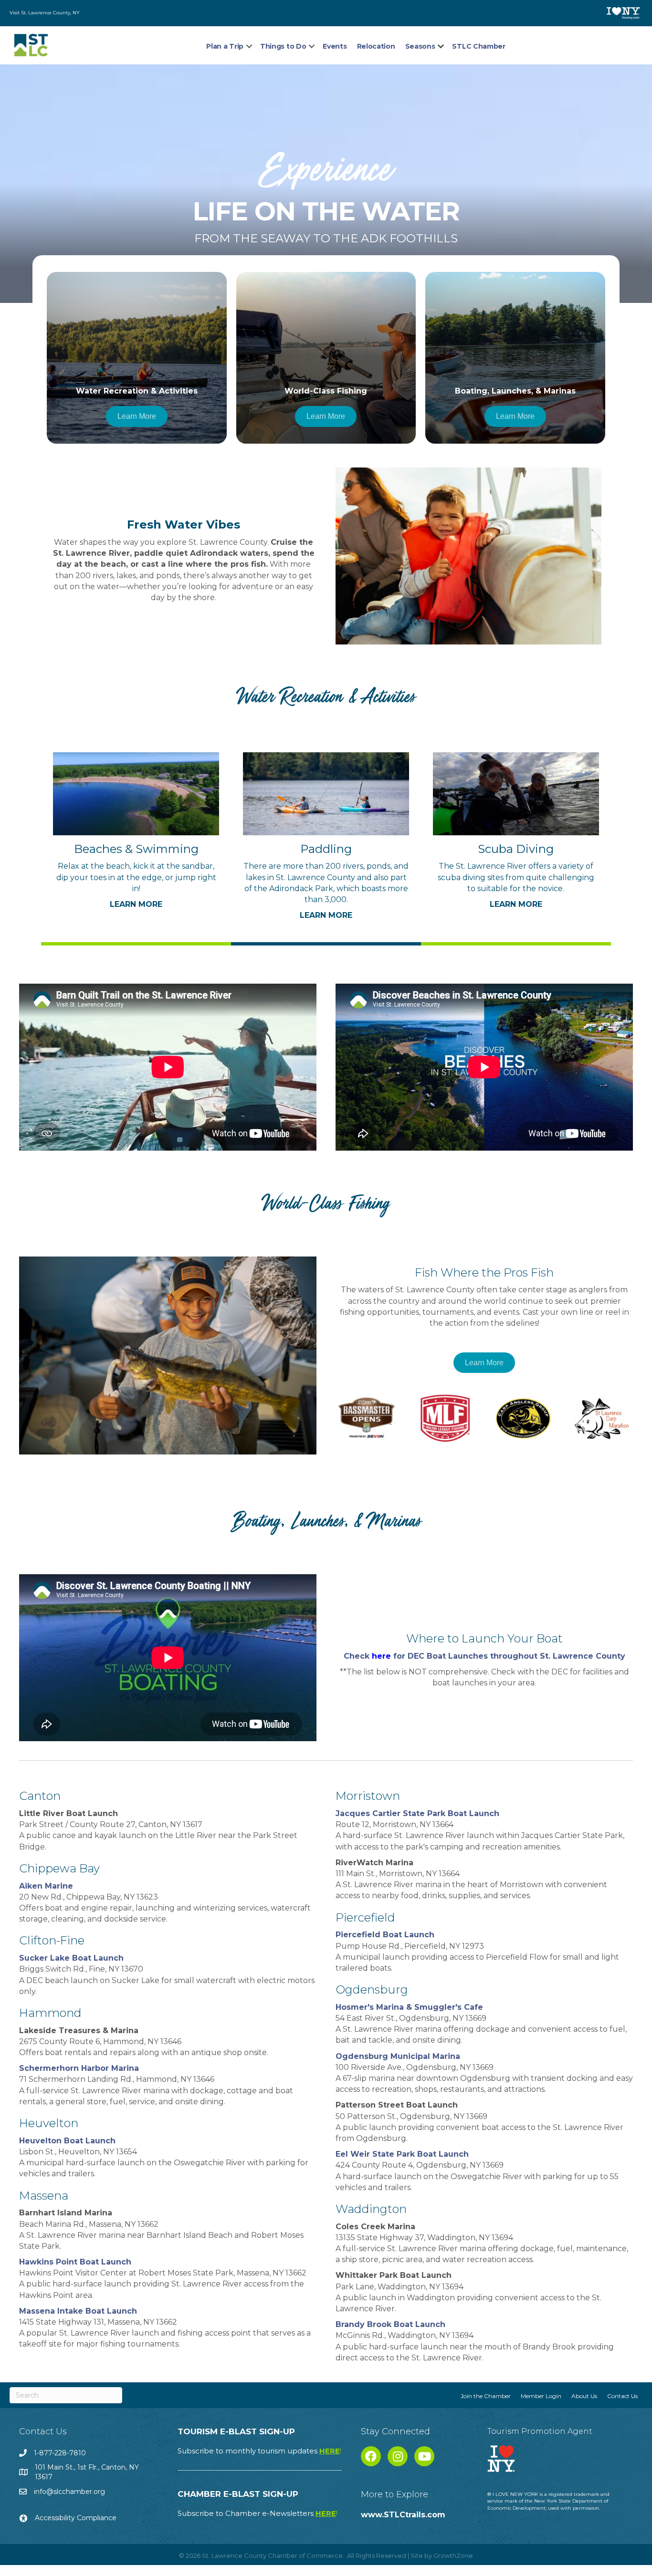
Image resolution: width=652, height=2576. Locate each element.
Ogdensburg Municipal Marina (398, 2056)
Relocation (376, 46)
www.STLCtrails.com (403, 2515)
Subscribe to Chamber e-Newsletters (258, 2513)
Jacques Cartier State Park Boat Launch (417, 1813)
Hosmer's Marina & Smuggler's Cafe (409, 2007)
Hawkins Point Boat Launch (75, 2262)
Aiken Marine (46, 1886)
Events (335, 46)
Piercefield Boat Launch (385, 1935)
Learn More (136, 904)
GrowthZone (453, 2555)
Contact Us (622, 2396)
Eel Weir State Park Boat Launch (402, 2154)
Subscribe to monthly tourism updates (259, 2451)
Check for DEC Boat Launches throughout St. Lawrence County (484, 1656)
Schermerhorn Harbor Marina (79, 2068)
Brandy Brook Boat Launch (390, 2324)
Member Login (541, 2396)
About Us (584, 2396)
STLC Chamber (478, 46)
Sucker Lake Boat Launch (71, 1958)
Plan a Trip (225, 46)
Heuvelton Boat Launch (67, 2141)
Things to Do (283, 46)
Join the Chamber (486, 2396)
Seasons (420, 46)
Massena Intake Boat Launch (78, 2311)
